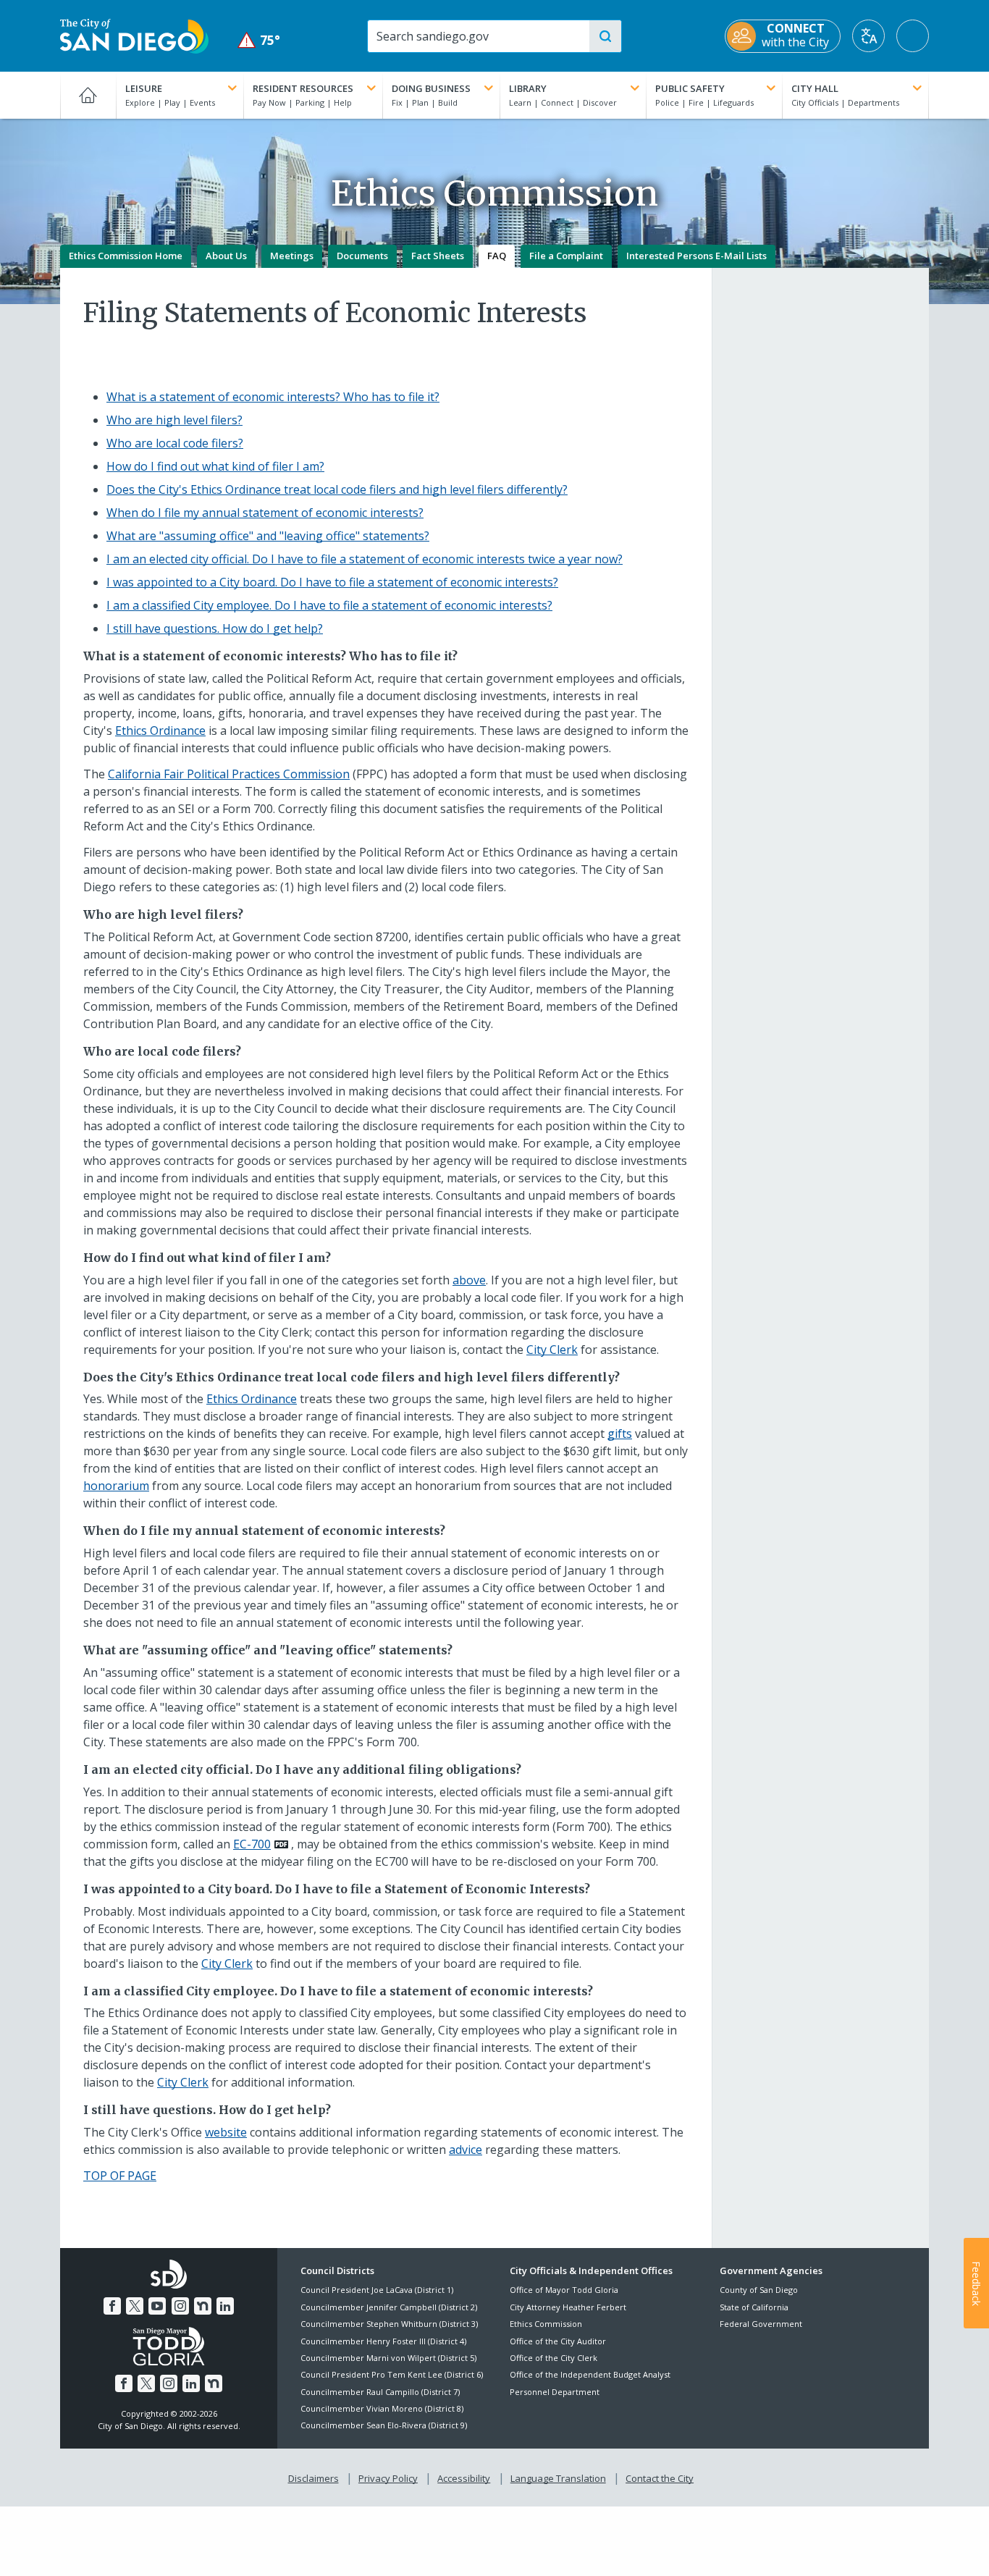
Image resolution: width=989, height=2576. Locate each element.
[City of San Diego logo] (134, 35)
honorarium (116, 1486)
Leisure (144, 88)
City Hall (815, 88)
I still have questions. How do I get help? (215, 628)
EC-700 (252, 1844)
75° (259, 40)
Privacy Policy (388, 2478)
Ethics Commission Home (126, 256)
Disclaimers (313, 2478)
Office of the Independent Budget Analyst (590, 2374)
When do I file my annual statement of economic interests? (265, 513)
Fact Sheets (438, 256)
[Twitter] (135, 2306)
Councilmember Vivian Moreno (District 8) (382, 2408)
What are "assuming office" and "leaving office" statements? (268, 536)
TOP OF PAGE (120, 2176)
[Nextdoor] (203, 2306)
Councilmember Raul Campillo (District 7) (380, 2392)
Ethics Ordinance (160, 731)
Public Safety (690, 88)
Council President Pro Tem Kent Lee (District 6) (392, 2374)
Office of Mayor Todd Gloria (564, 2290)
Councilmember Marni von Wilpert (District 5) (388, 2358)
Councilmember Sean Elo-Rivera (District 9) (384, 2425)
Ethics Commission (546, 2324)
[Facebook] (112, 2306)
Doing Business (431, 88)
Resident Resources (303, 88)
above (469, 1280)
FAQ (497, 256)
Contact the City (660, 2478)
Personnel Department (555, 2392)
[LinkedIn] (225, 2306)
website (226, 2132)
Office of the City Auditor (558, 2341)
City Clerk (552, 1350)
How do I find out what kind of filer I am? (215, 466)
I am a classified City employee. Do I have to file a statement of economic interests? (329, 605)
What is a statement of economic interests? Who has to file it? (273, 397)
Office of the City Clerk (554, 2358)
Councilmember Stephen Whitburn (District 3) (389, 2324)
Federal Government (761, 2324)
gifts (620, 1434)
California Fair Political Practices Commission (229, 774)
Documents (362, 256)
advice (466, 2150)
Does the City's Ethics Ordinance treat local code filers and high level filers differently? (337, 489)
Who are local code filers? (175, 443)
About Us (226, 256)
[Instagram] (180, 2306)
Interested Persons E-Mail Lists (696, 256)
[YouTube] (157, 2306)
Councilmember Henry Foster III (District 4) (383, 2341)
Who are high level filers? (174, 420)
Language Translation (558, 2478)
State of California (754, 2307)
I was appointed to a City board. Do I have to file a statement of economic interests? (332, 582)
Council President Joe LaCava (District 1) (377, 2290)
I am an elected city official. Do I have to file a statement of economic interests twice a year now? (365, 559)
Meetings (292, 256)
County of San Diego (759, 2290)
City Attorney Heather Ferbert (568, 2307)
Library (528, 88)
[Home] (88, 95)
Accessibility (464, 2478)
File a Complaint (566, 256)
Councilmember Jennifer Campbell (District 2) (389, 2307)
